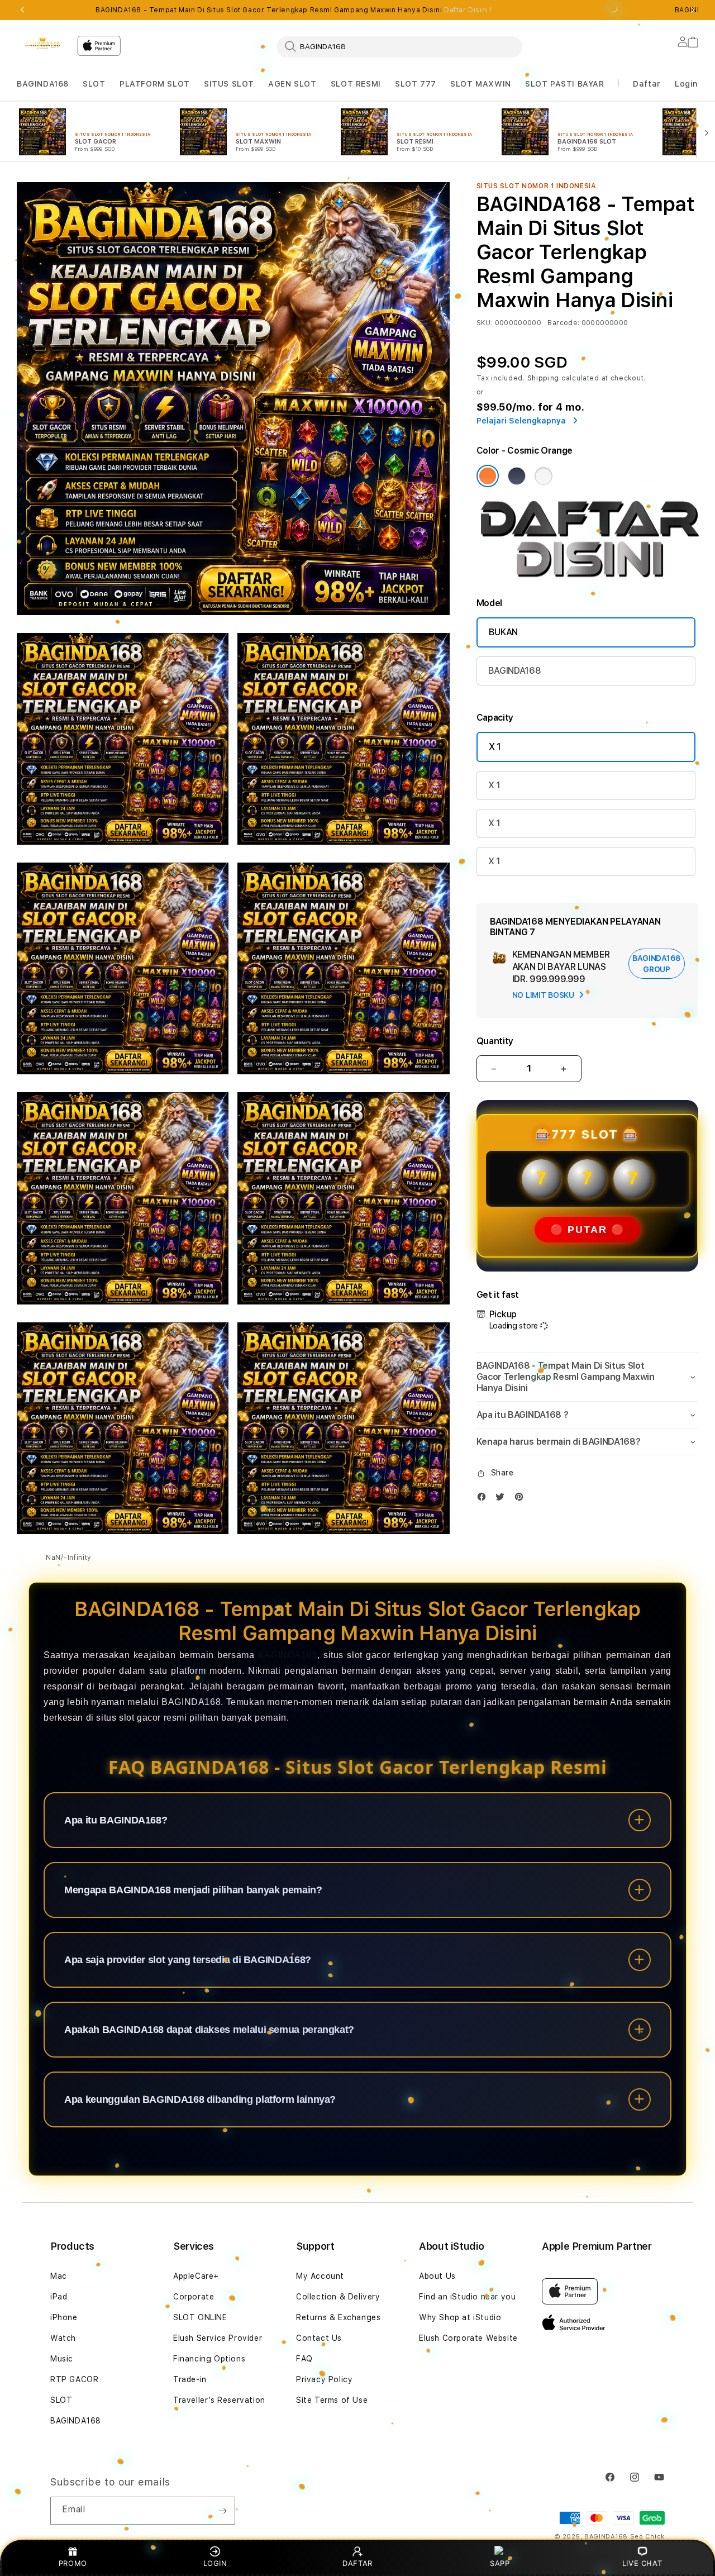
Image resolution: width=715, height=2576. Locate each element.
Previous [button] (22, 10)
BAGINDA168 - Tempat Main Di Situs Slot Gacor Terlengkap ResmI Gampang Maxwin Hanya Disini (294, 10)
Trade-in (190, 2379)
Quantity (495, 1041)
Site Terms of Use (332, 2400)
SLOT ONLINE (200, 2317)
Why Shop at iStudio (460, 2317)
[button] (43, 84)
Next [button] (693, 10)
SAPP (500, 2563)
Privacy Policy (324, 2379)
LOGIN (215, 2563)
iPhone (64, 2317)
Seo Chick (647, 2537)
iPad (59, 2297)
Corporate (194, 2297)
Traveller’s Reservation (219, 2400)
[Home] (42, 42)
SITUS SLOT (229, 84)
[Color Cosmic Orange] (488, 476)
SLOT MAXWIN (481, 84)
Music (62, 2359)
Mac (59, 2276)
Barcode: (563, 323)
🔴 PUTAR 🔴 (587, 1230)
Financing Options (209, 2359)
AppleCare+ (196, 2276)
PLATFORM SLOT (155, 84)
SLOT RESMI (356, 84)
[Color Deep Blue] (517, 476)
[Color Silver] (544, 476)
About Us (437, 2276)
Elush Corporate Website (468, 2338)
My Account (320, 2276)
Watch (63, 2338)
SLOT (94, 84)
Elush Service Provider (218, 2338)
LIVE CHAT (642, 2563)
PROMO (73, 2563)
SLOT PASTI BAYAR (565, 84)
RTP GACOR (74, 2379)
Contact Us (319, 2338)
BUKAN (503, 632)
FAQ (304, 2359)
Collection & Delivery (338, 2297)
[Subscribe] (222, 2511)
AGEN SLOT (292, 84)
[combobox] (399, 46)
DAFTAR (357, 2563)
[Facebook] (484, 1499)
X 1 (495, 747)
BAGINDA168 (43, 84)
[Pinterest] (522, 1499)
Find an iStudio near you (467, 2297)
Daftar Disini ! (468, 10)
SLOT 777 (416, 84)
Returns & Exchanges (338, 2317)
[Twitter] (503, 1499)
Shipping (544, 378)
